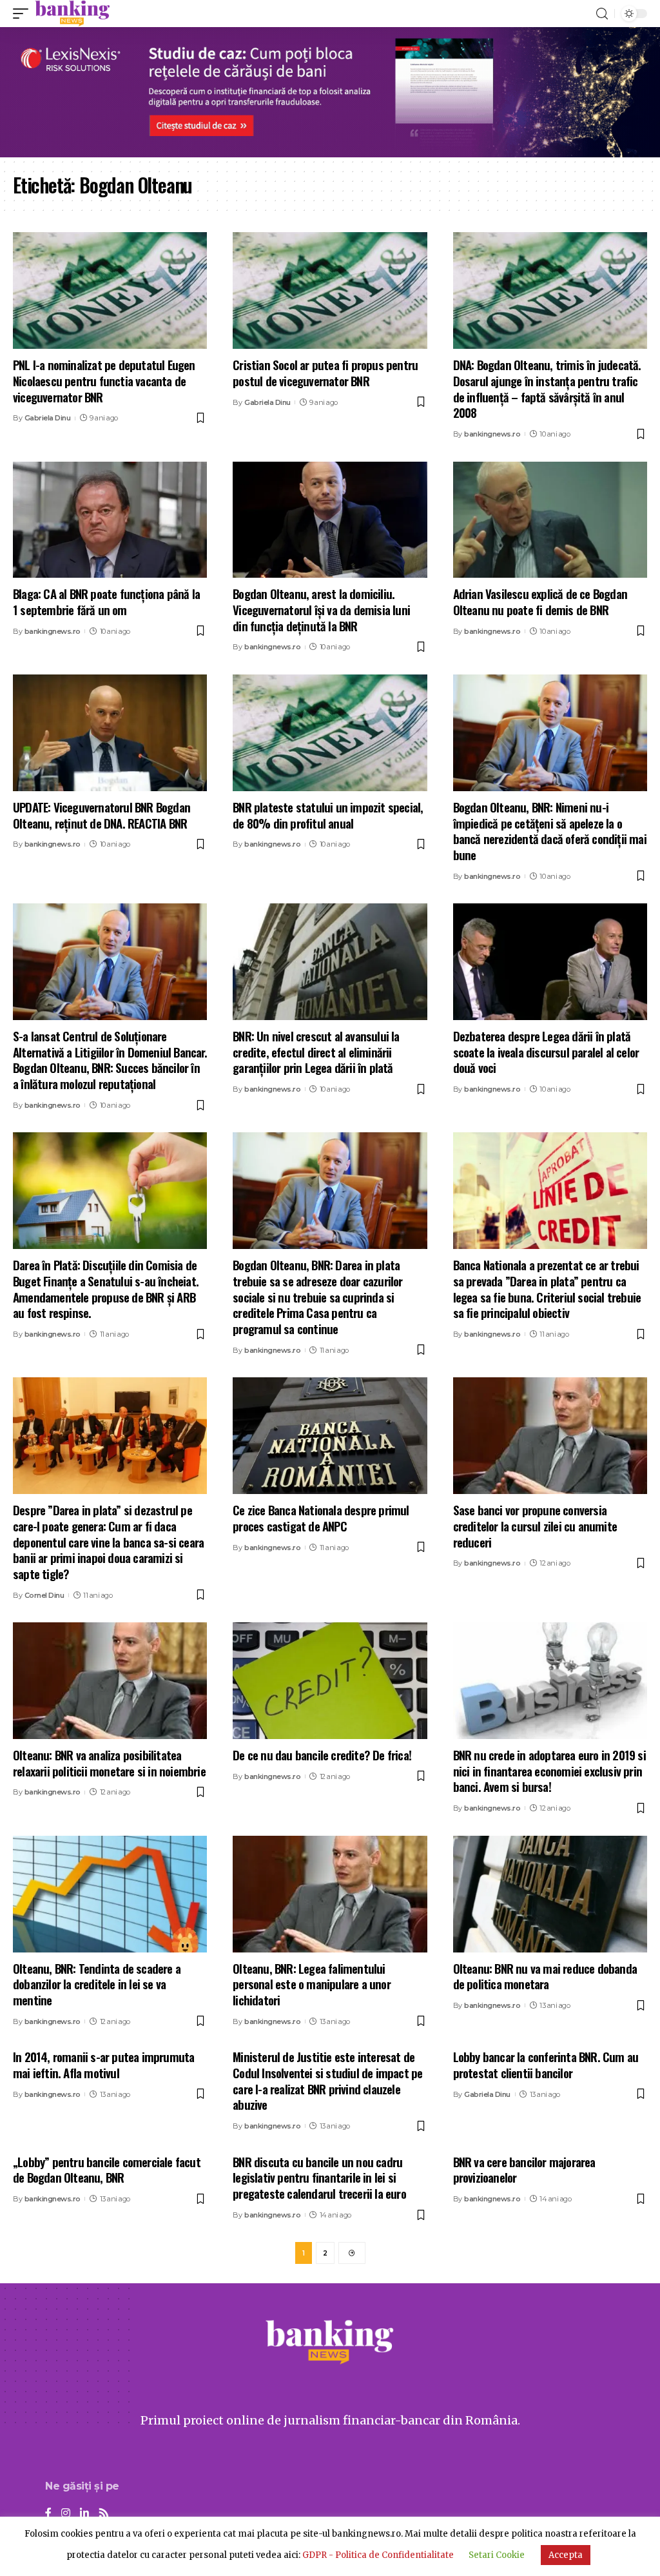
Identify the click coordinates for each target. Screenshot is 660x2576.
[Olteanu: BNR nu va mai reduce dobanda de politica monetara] (550, 1894)
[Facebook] (48, 2514)
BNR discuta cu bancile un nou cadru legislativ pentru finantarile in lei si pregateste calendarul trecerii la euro (319, 2177)
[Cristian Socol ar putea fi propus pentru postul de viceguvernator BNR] (330, 290)
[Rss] (104, 2514)
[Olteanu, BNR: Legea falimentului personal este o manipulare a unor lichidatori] (330, 1894)
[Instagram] (66, 2514)
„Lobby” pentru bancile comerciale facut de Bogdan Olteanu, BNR (107, 2169)
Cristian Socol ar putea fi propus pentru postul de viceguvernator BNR (325, 372)
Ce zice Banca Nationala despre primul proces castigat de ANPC (321, 1518)
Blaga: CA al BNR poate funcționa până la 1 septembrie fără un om (106, 601)
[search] (602, 14)
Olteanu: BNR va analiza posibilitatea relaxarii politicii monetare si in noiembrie (109, 1763)
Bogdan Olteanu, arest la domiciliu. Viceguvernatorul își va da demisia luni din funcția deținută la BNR (321, 609)
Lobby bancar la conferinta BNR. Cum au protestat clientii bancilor (546, 2064)
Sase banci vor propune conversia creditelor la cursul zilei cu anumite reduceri (535, 1525)
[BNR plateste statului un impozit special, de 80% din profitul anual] (330, 733)
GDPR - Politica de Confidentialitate (378, 2555)
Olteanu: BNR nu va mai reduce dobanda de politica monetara (545, 1976)
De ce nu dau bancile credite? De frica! (322, 1755)
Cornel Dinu (44, 1595)
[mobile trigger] (24, 14)
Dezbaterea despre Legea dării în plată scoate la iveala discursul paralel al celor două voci (546, 1051)
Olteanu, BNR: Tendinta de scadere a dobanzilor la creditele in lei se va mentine (97, 1984)
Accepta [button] (566, 2555)
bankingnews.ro (492, 434)
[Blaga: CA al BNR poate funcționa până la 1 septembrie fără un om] (110, 520)
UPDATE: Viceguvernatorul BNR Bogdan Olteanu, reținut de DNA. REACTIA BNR (102, 815)
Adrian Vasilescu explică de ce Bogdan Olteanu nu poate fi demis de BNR (540, 601)
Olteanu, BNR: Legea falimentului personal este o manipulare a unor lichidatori (312, 1984)
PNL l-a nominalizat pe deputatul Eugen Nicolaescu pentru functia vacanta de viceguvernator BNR (104, 380)
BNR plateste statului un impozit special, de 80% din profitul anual (328, 815)
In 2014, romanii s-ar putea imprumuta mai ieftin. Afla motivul (103, 2064)
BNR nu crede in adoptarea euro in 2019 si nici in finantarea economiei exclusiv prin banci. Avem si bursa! (549, 1770)
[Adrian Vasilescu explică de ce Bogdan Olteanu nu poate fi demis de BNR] (550, 520)
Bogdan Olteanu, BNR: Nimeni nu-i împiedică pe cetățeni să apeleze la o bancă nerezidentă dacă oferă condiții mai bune (550, 831)
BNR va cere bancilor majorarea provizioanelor (524, 2169)
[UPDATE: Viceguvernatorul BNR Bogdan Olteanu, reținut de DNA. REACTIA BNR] (110, 733)
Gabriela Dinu (48, 418)
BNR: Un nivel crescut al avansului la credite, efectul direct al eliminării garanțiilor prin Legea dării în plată (316, 1051)
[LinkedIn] (84, 2514)
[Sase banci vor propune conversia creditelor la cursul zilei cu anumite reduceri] (550, 1436)
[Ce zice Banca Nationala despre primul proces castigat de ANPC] (330, 1436)
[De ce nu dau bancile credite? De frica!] (330, 1681)
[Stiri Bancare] (73, 14)
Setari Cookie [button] (497, 2555)
